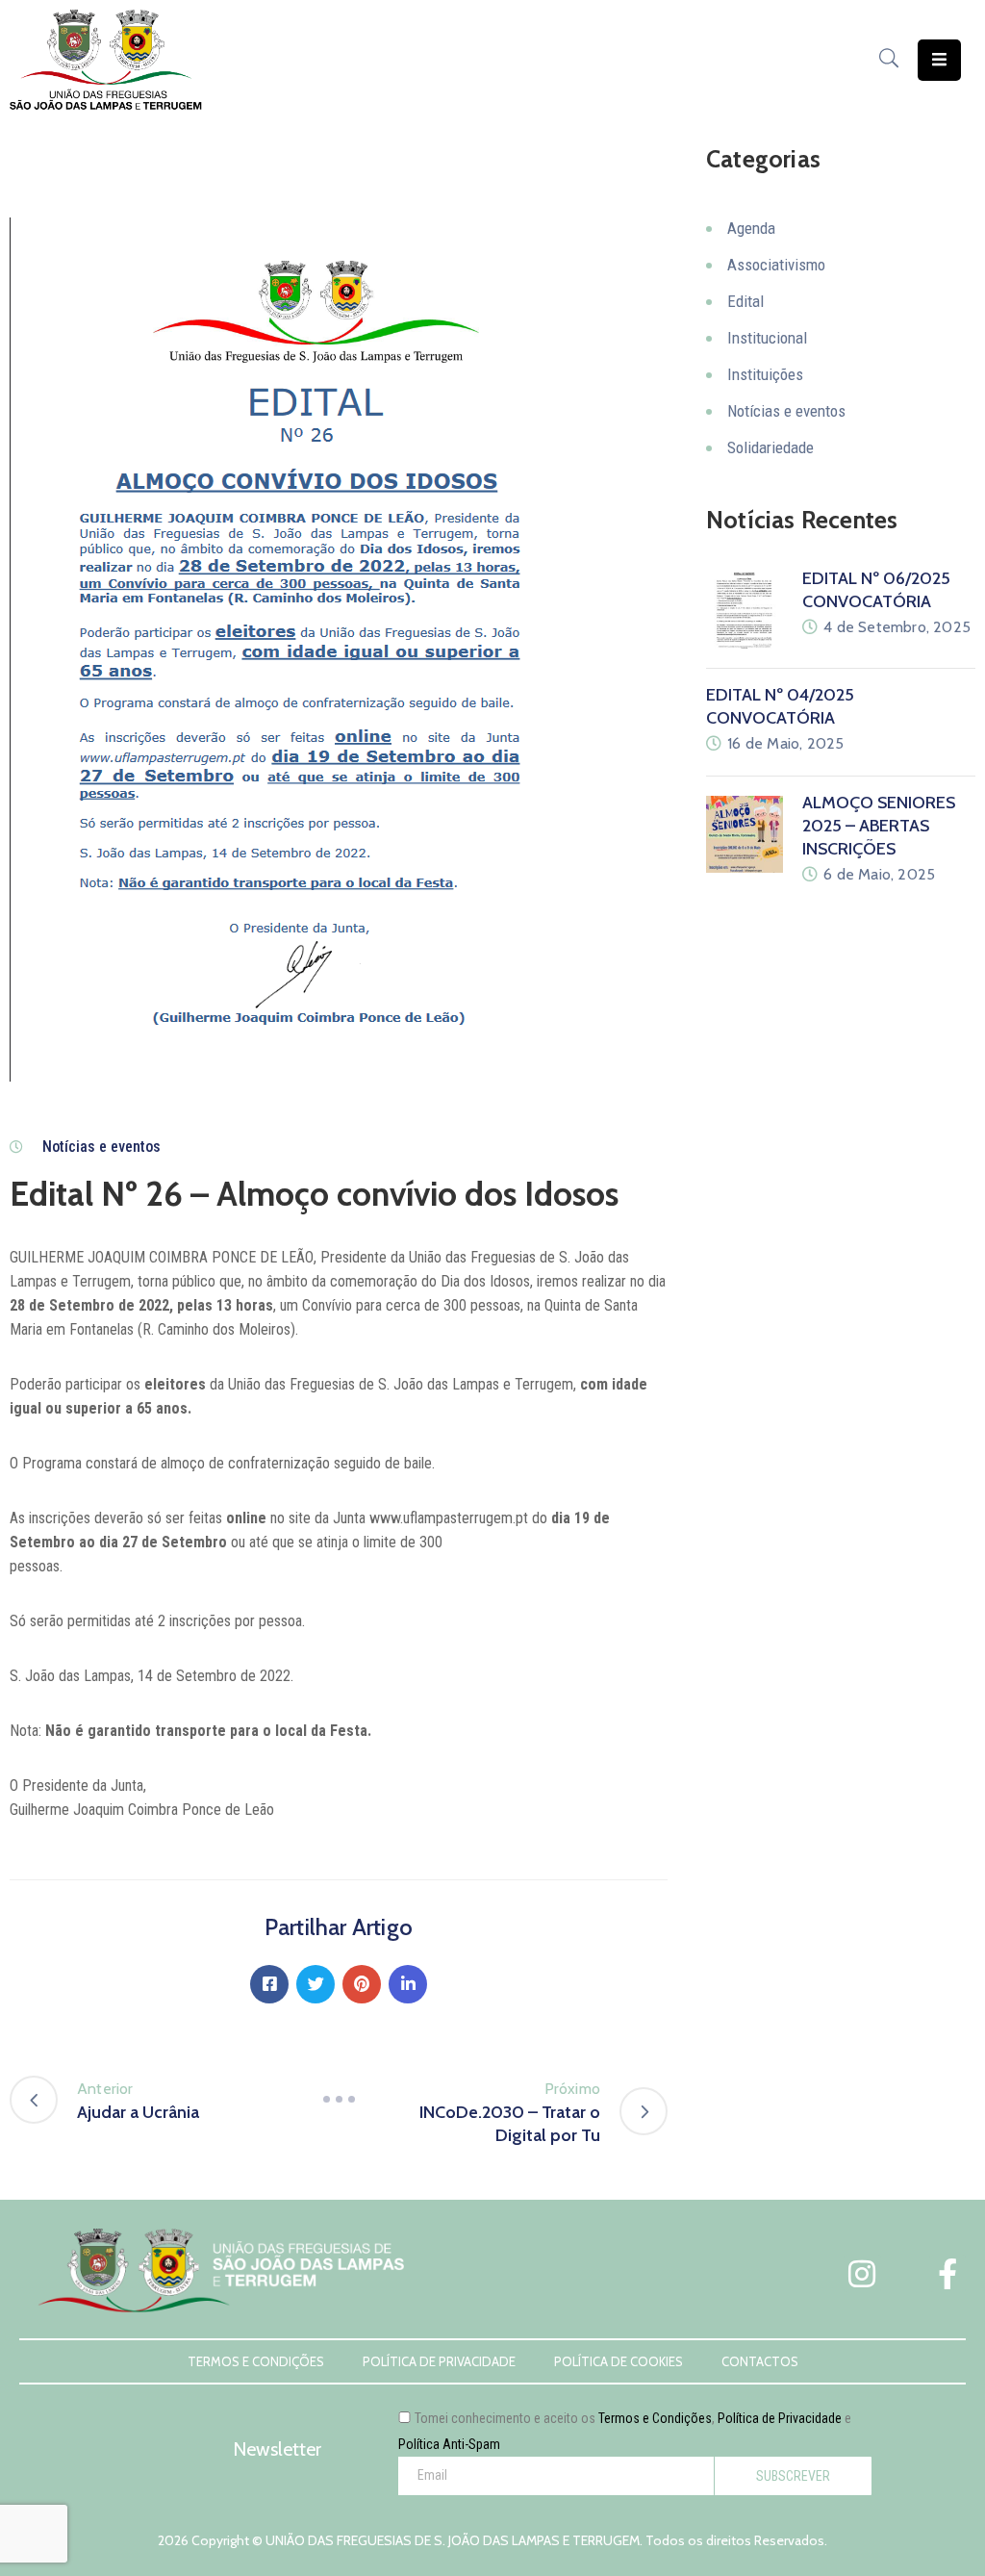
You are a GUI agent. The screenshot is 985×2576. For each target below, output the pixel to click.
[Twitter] (316, 1984)
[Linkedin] (408, 1984)
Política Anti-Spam (449, 2444)
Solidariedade (770, 447)
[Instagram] (862, 2273)
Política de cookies (619, 2361)
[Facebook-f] (947, 2273)
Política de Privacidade (439, 2361)
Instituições (765, 374)
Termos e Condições (256, 2361)
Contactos (760, 2361)
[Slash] (339, 2100)
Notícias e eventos (101, 1147)
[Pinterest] (362, 1984)
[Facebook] (269, 1984)
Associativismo (776, 265)
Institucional (767, 338)
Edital (745, 301)
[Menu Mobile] (939, 60)
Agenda (751, 228)
